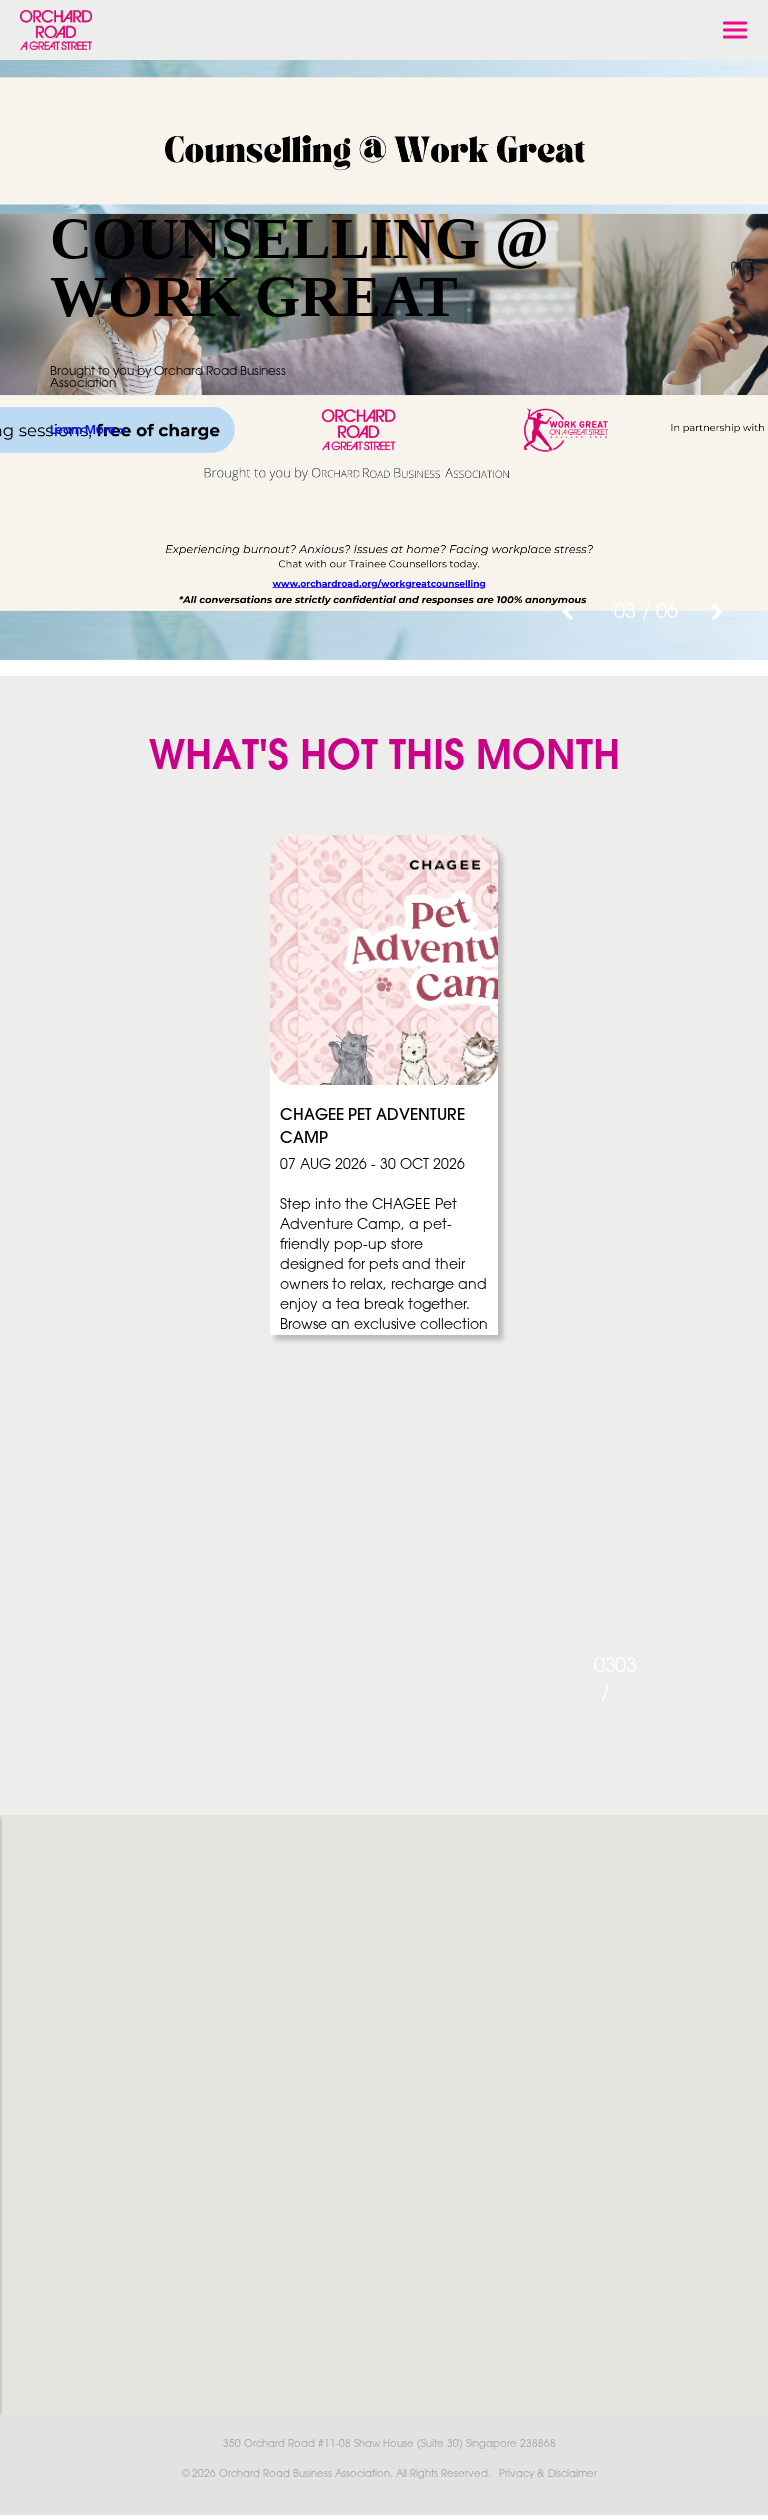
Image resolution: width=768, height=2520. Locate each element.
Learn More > (88, 430)
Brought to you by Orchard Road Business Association (168, 377)
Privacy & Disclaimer (548, 2474)
